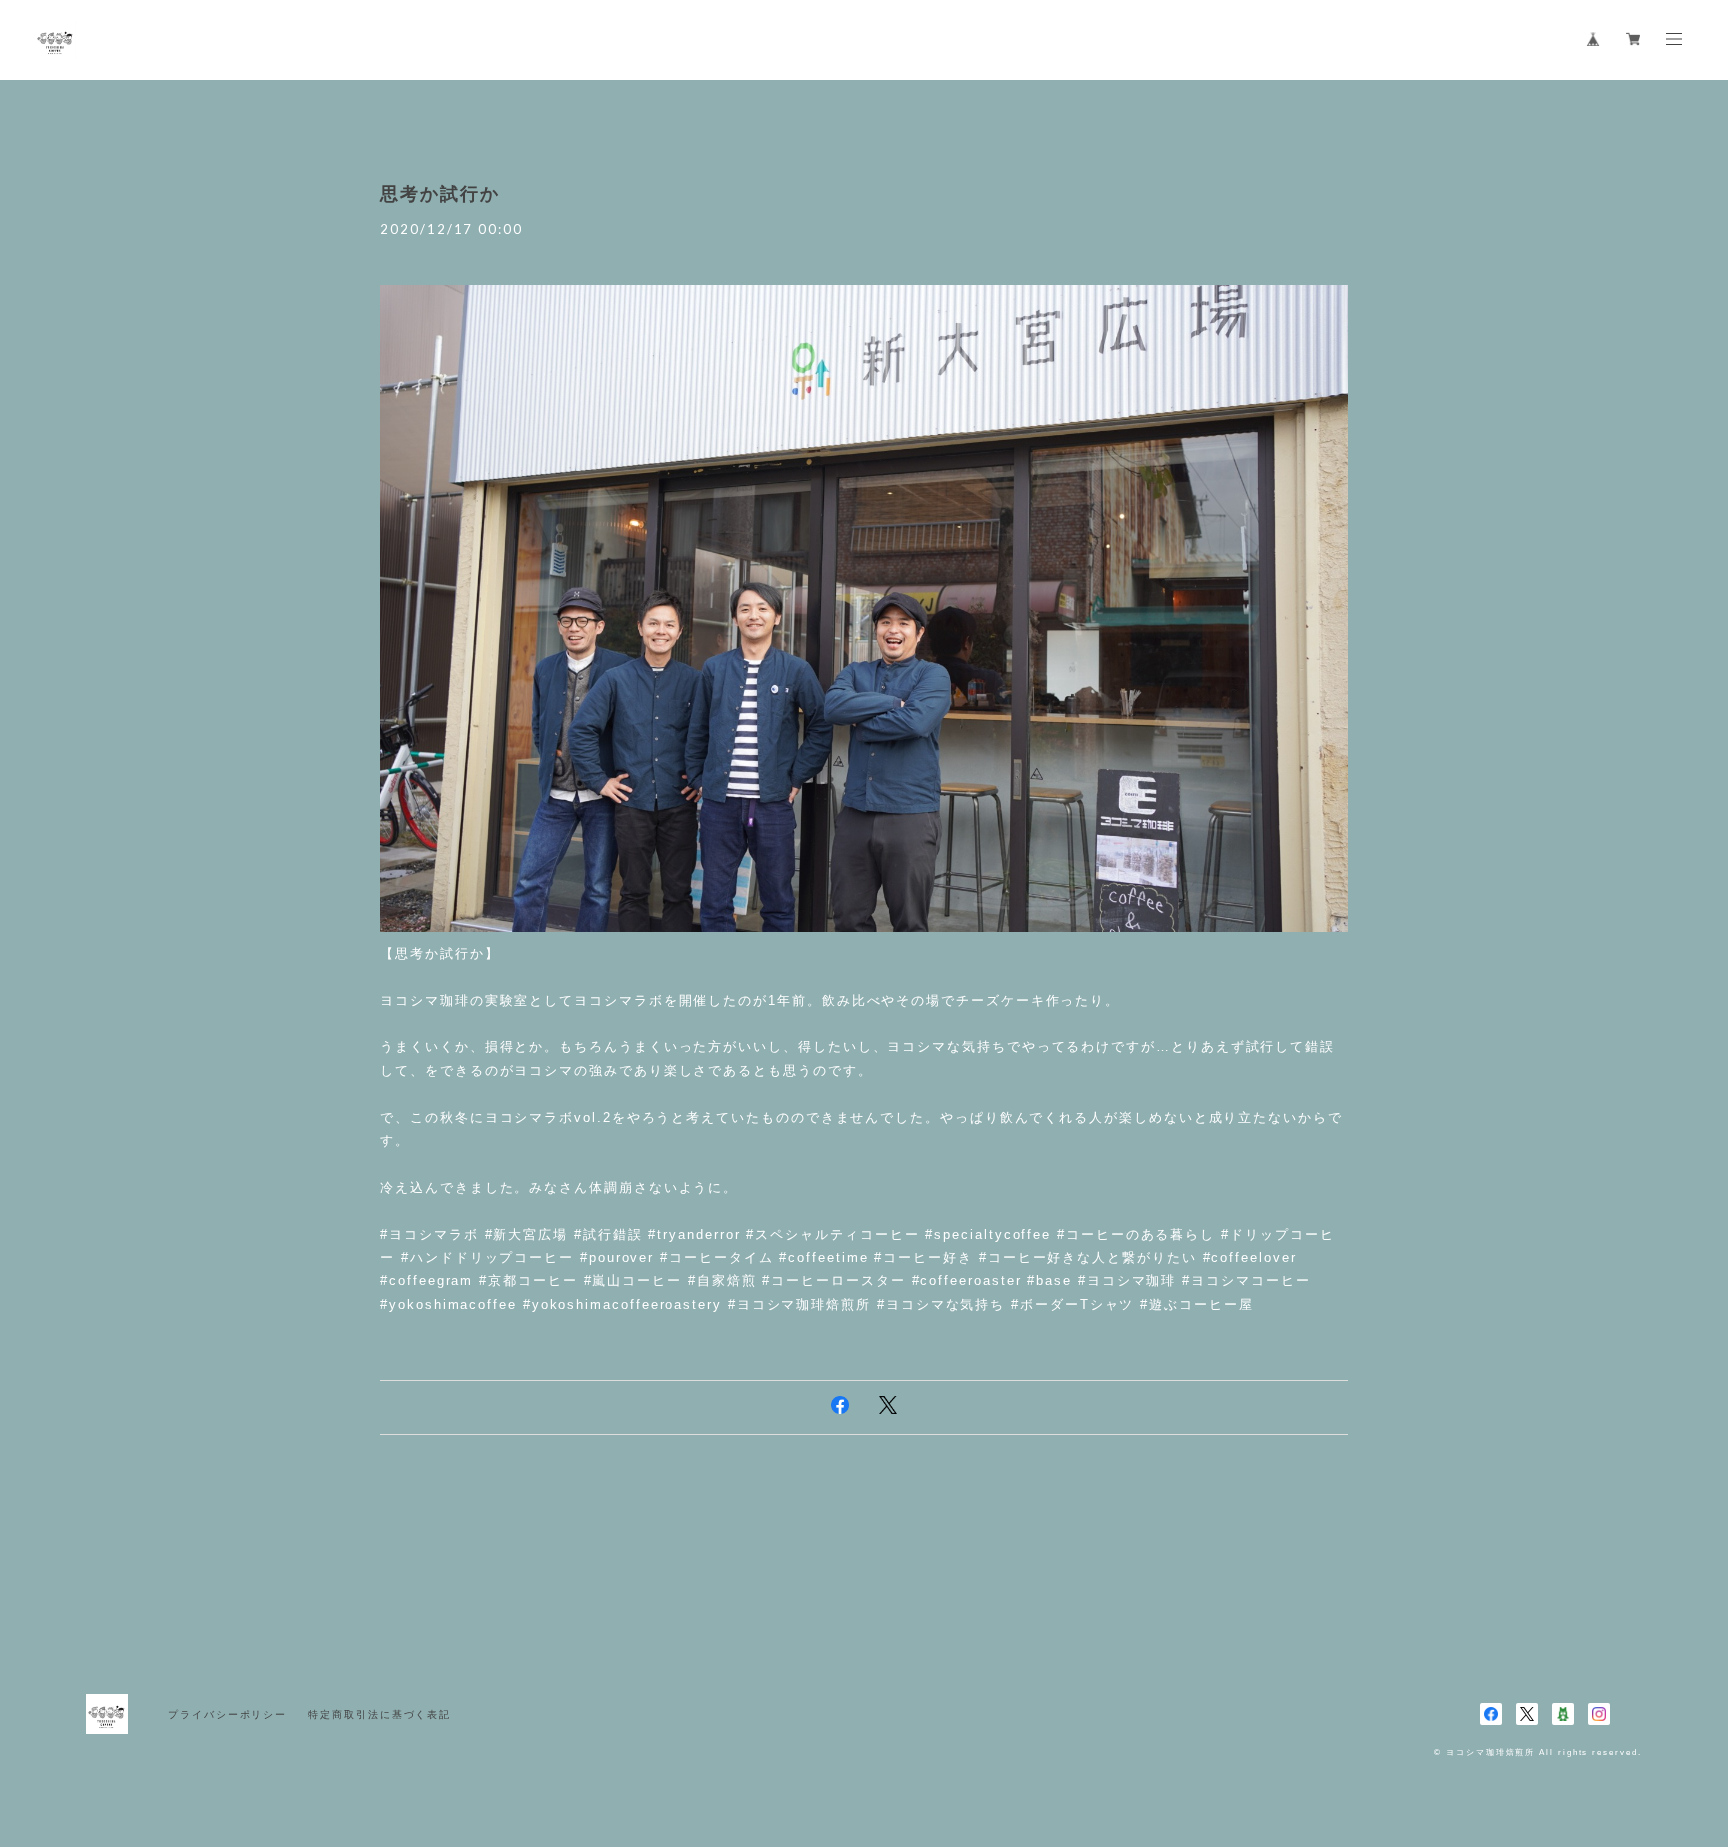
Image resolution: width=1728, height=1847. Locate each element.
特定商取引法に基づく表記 (379, 1714)
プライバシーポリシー (227, 1714)
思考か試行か (440, 194)
